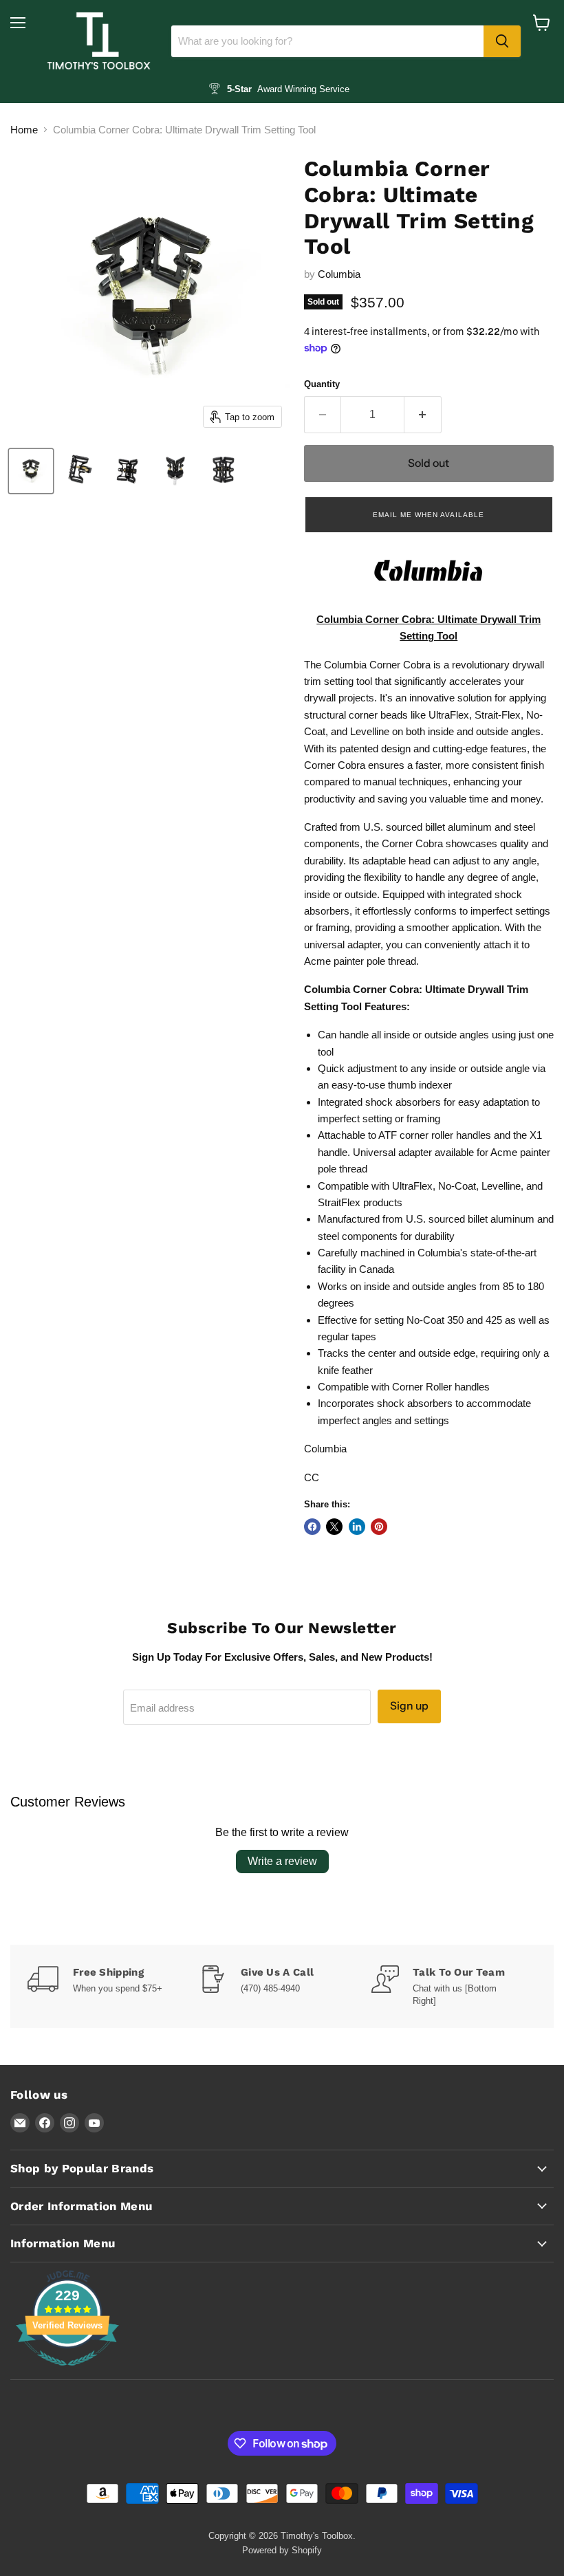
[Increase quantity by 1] (423, 415)
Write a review (282, 1861)
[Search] (502, 41)
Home (24, 130)
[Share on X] (334, 1527)
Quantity (322, 384)
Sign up (409, 1706)
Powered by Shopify (282, 2550)
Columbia (339, 274)
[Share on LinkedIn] (357, 1527)
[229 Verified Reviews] (67, 2373)
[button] (429, 514)
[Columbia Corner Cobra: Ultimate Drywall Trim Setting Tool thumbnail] (31, 471)
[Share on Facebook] (312, 1527)
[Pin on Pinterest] (379, 1527)
